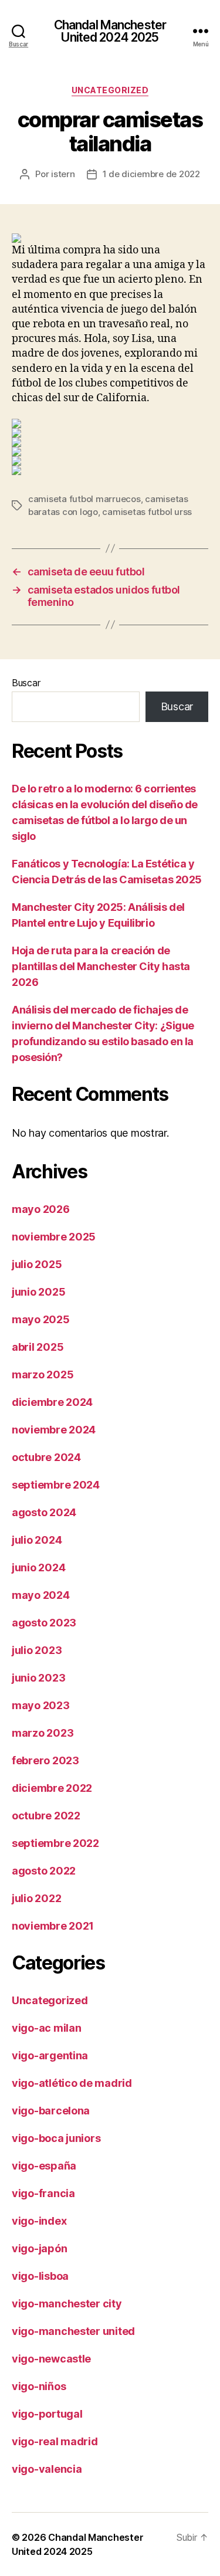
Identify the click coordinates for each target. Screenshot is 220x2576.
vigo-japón (39, 2248)
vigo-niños (39, 2386)
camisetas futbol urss (147, 512)
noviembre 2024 (54, 1430)
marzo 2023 (43, 1733)
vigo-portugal (47, 2414)
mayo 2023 (41, 1705)
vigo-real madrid (55, 2441)
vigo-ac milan (47, 2028)
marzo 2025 (43, 1375)
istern (63, 174)
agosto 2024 (44, 1512)
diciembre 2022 (52, 1788)
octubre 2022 (46, 1816)
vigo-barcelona (51, 2111)
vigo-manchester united (73, 2331)
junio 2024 (38, 1567)
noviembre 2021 (53, 1926)
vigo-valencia (47, 2469)
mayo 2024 (41, 1595)
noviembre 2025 (54, 1237)
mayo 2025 (41, 1319)
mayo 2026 (41, 1209)
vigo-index (39, 2221)
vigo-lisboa (40, 2276)
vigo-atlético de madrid (72, 2083)
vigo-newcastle (51, 2359)
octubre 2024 (46, 1457)
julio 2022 (36, 1898)
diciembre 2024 (52, 1402)
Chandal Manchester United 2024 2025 (110, 31)
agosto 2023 (44, 1623)
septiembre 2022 (55, 1843)
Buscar (26, 683)
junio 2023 (38, 1678)
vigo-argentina (50, 2055)
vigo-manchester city (67, 2304)
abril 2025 (38, 1347)
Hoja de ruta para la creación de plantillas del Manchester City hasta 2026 (101, 966)
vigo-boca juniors (56, 2138)
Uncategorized (110, 90)
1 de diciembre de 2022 (151, 174)
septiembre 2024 (56, 1485)
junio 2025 (38, 1292)
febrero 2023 (45, 1760)
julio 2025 (37, 1264)
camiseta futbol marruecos (84, 499)
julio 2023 (37, 1650)
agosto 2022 (44, 1871)
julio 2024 (37, 1540)
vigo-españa (44, 2166)
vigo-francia (43, 2193)
